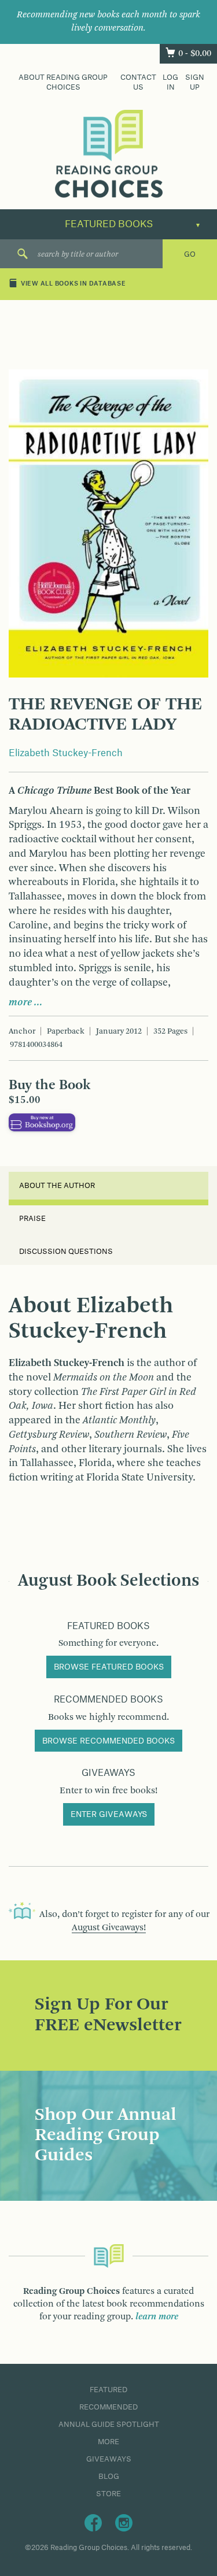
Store (108, 2494)
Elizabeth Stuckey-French (66, 753)
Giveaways (109, 2459)
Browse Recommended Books (108, 1741)
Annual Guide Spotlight (109, 2425)
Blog (109, 2477)
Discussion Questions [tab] (66, 1252)
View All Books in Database (73, 284)
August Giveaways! (109, 1928)
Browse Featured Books (109, 1667)
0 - (195, 54)
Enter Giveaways (109, 1815)
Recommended (108, 2407)
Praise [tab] (32, 1219)
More (108, 2442)
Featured (108, 2390)
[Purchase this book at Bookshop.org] (42, 1122)
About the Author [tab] (57, 1186)
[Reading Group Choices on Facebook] (93, 2522)
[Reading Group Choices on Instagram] (124, 2522)
